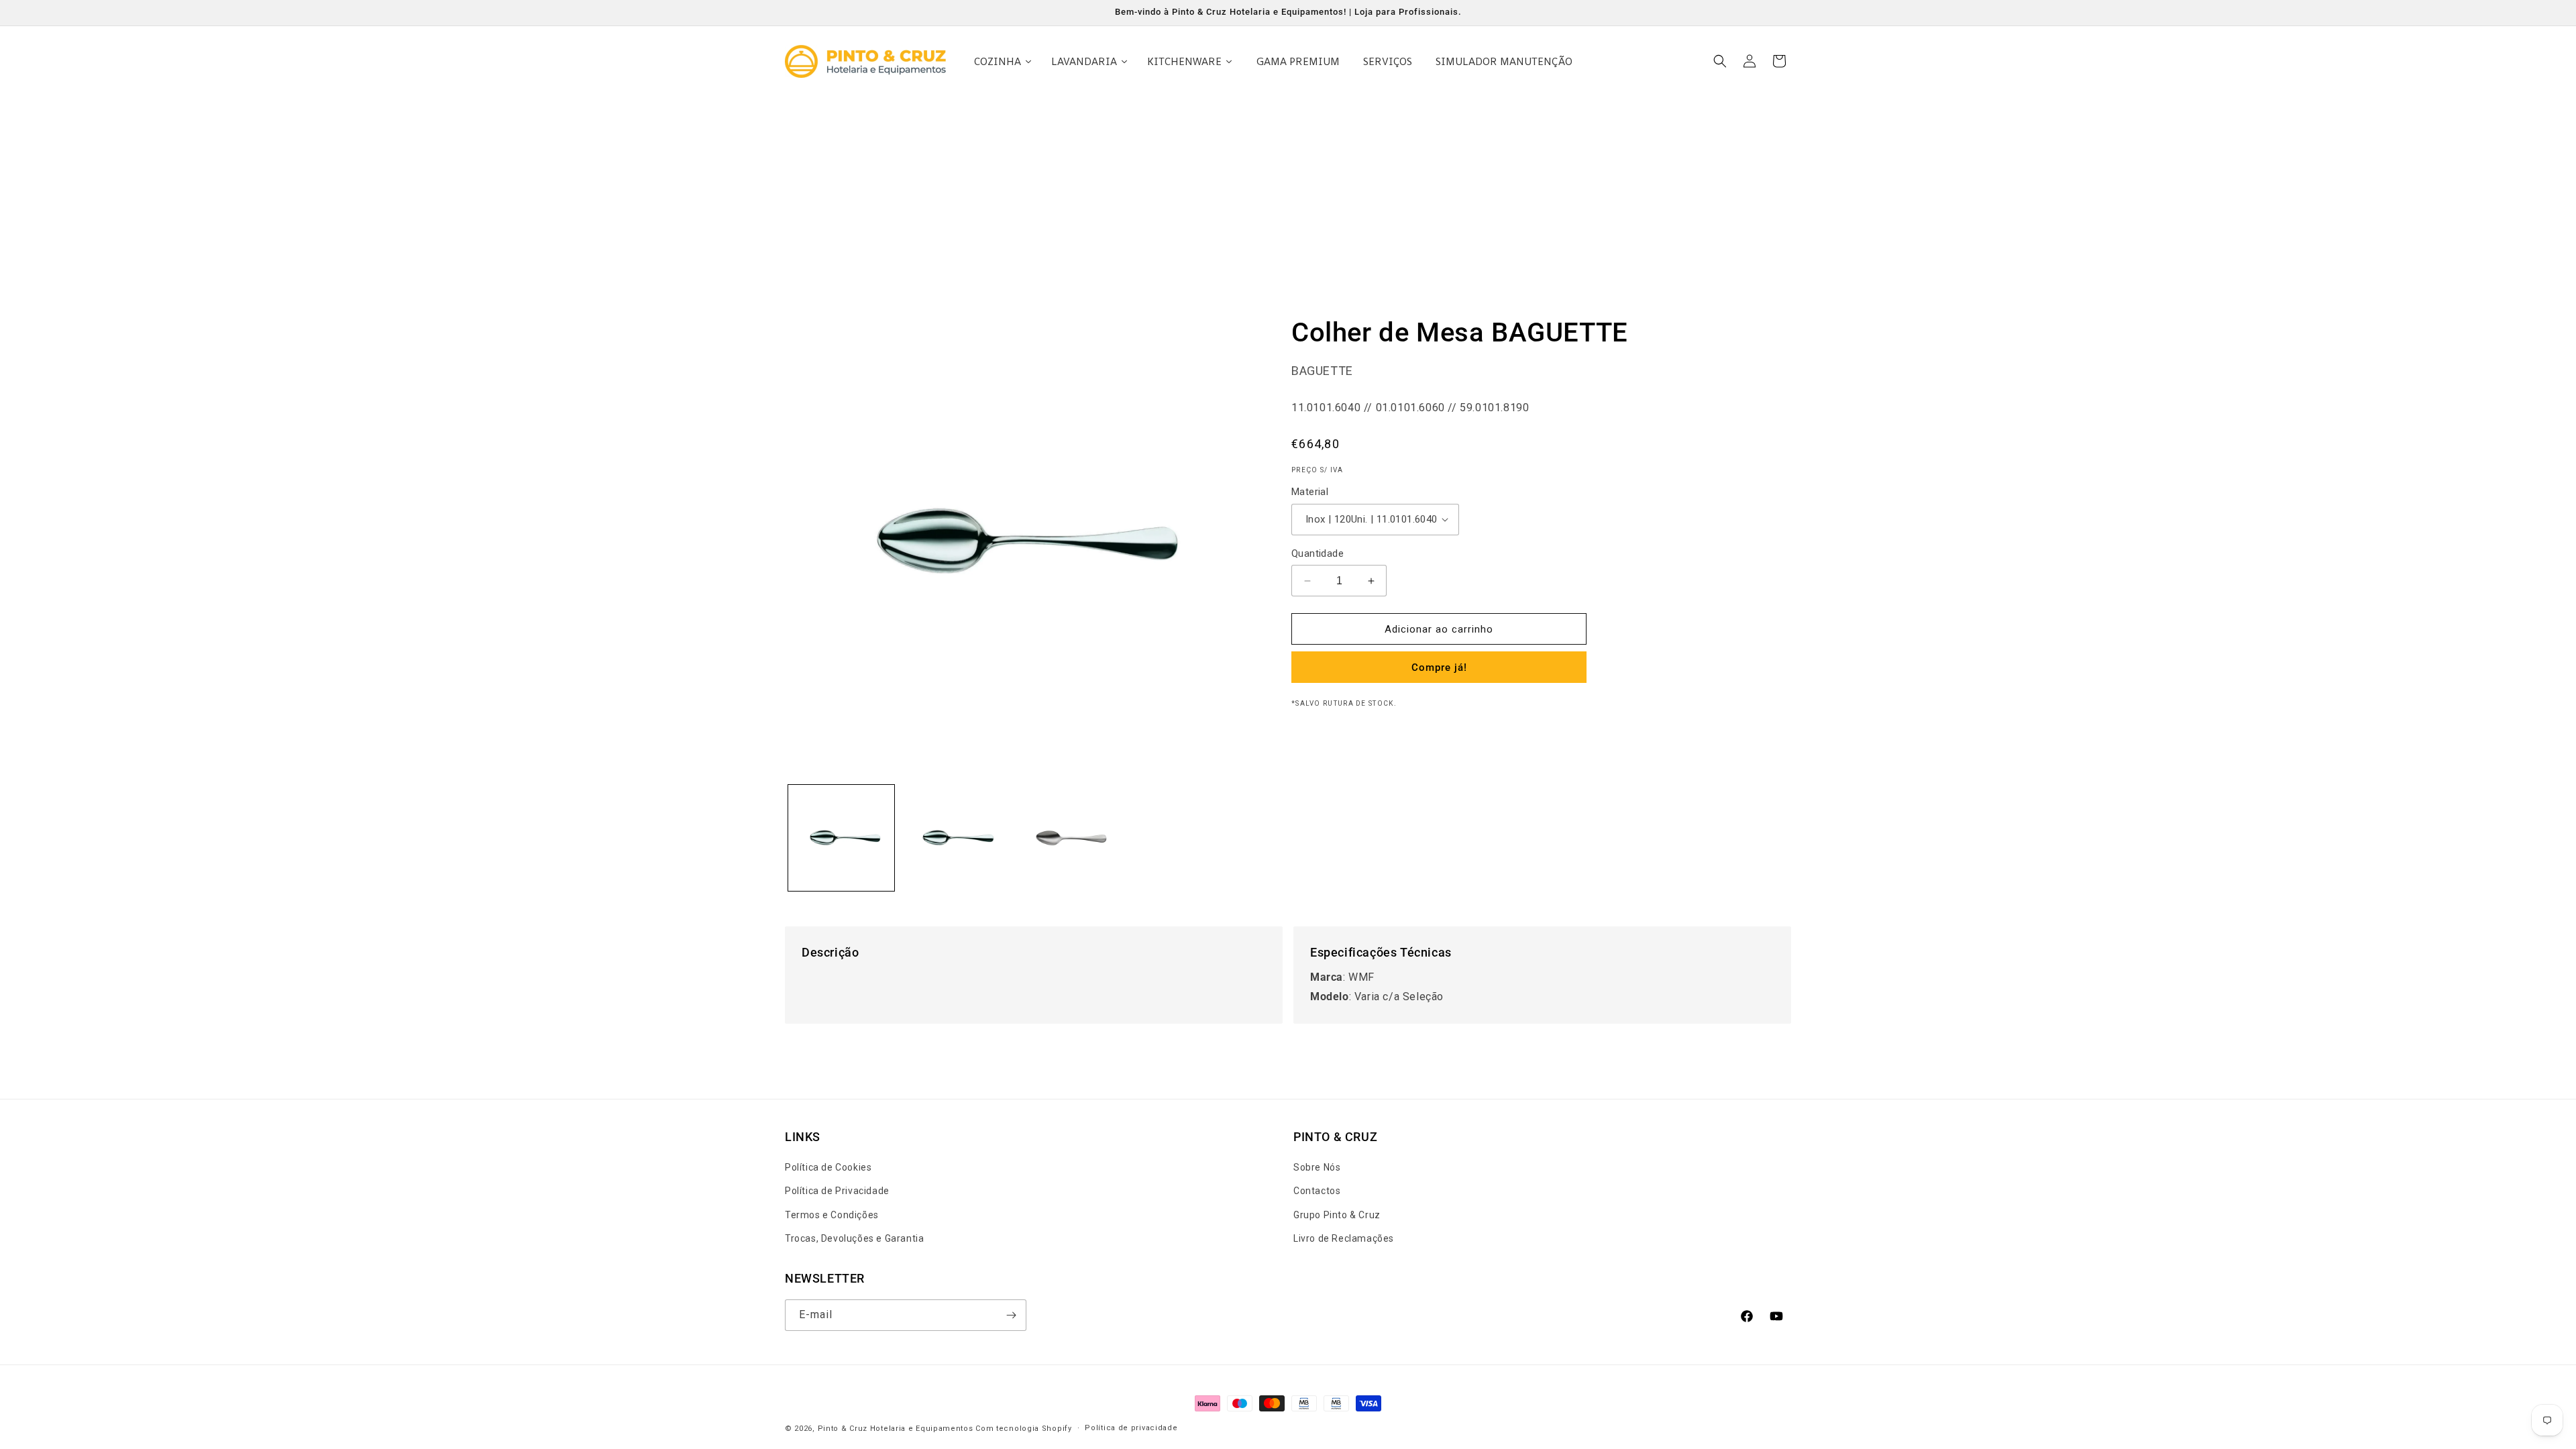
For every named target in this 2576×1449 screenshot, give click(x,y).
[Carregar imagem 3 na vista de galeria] (1067, 838)
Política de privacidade (1131, 1428)
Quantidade (1318, 553)
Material (1310, 492)
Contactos (1317, 1191)
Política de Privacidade (837, 1191)
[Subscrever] (1011, 1315)
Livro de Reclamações (1344, 1238)
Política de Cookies (828, 1167)
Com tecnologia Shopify (1023, 1429)
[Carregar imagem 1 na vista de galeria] (841, 838)
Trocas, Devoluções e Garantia (854, 1238)
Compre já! (1439, 667)
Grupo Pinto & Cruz (1337, 1215)
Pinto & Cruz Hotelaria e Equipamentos (896, 1429)
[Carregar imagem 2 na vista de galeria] (954, 838)
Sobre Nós (1317, 1167)
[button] (1720, 61)
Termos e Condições (832, 1215)
